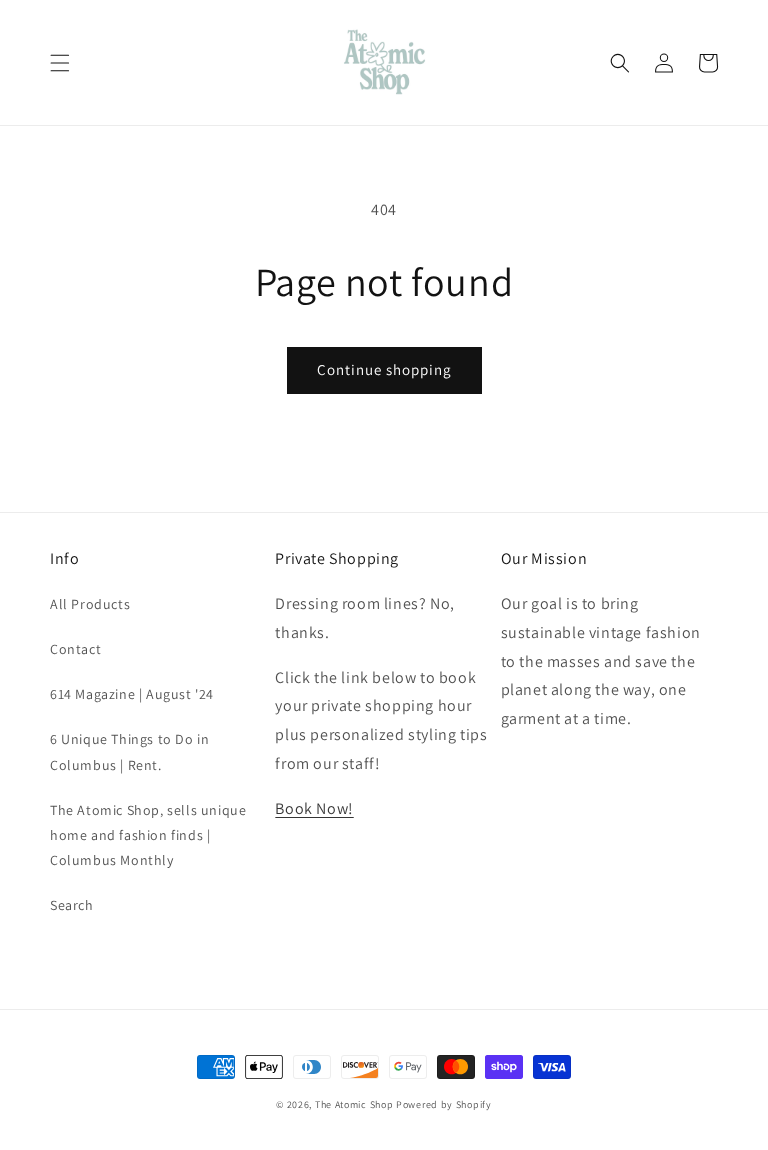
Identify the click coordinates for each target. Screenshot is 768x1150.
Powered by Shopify (444, 1104)
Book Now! (314, 808)
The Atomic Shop (354, 1104)
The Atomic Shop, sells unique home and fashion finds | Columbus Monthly (148, 835)
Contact (75, 649)
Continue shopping (384, 369)
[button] (60, 63)
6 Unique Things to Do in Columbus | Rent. (129, 751)
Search (72, 905)
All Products (90, 604)
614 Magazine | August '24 (132, 694)
